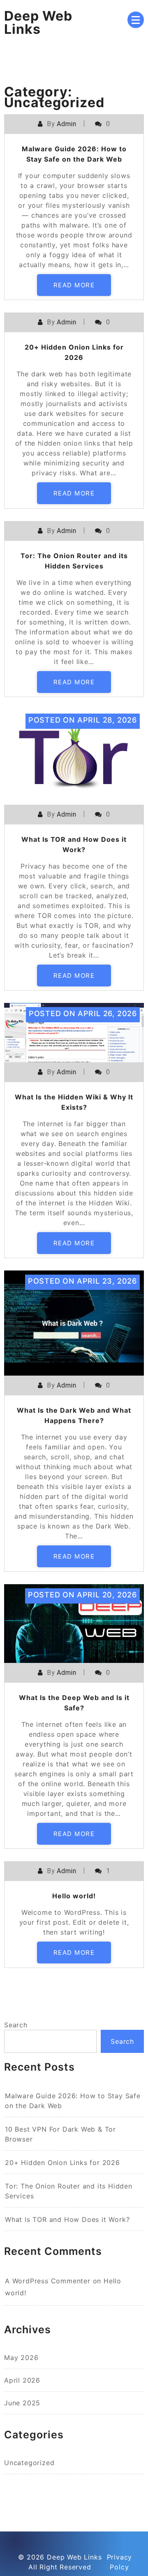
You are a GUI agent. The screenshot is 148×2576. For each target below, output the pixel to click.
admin (66, 124)
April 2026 (22, 2380)
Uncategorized (29, 2463)
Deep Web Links (38, 22)
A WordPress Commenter (48, 2281)
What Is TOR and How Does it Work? (67, 2219)
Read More (74, 285)
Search (16, 2025)
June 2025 (22, 2403)
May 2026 (21, 2358)
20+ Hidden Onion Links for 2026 (62, 2163)
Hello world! (74, 1896)
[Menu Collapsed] (136, 20)
